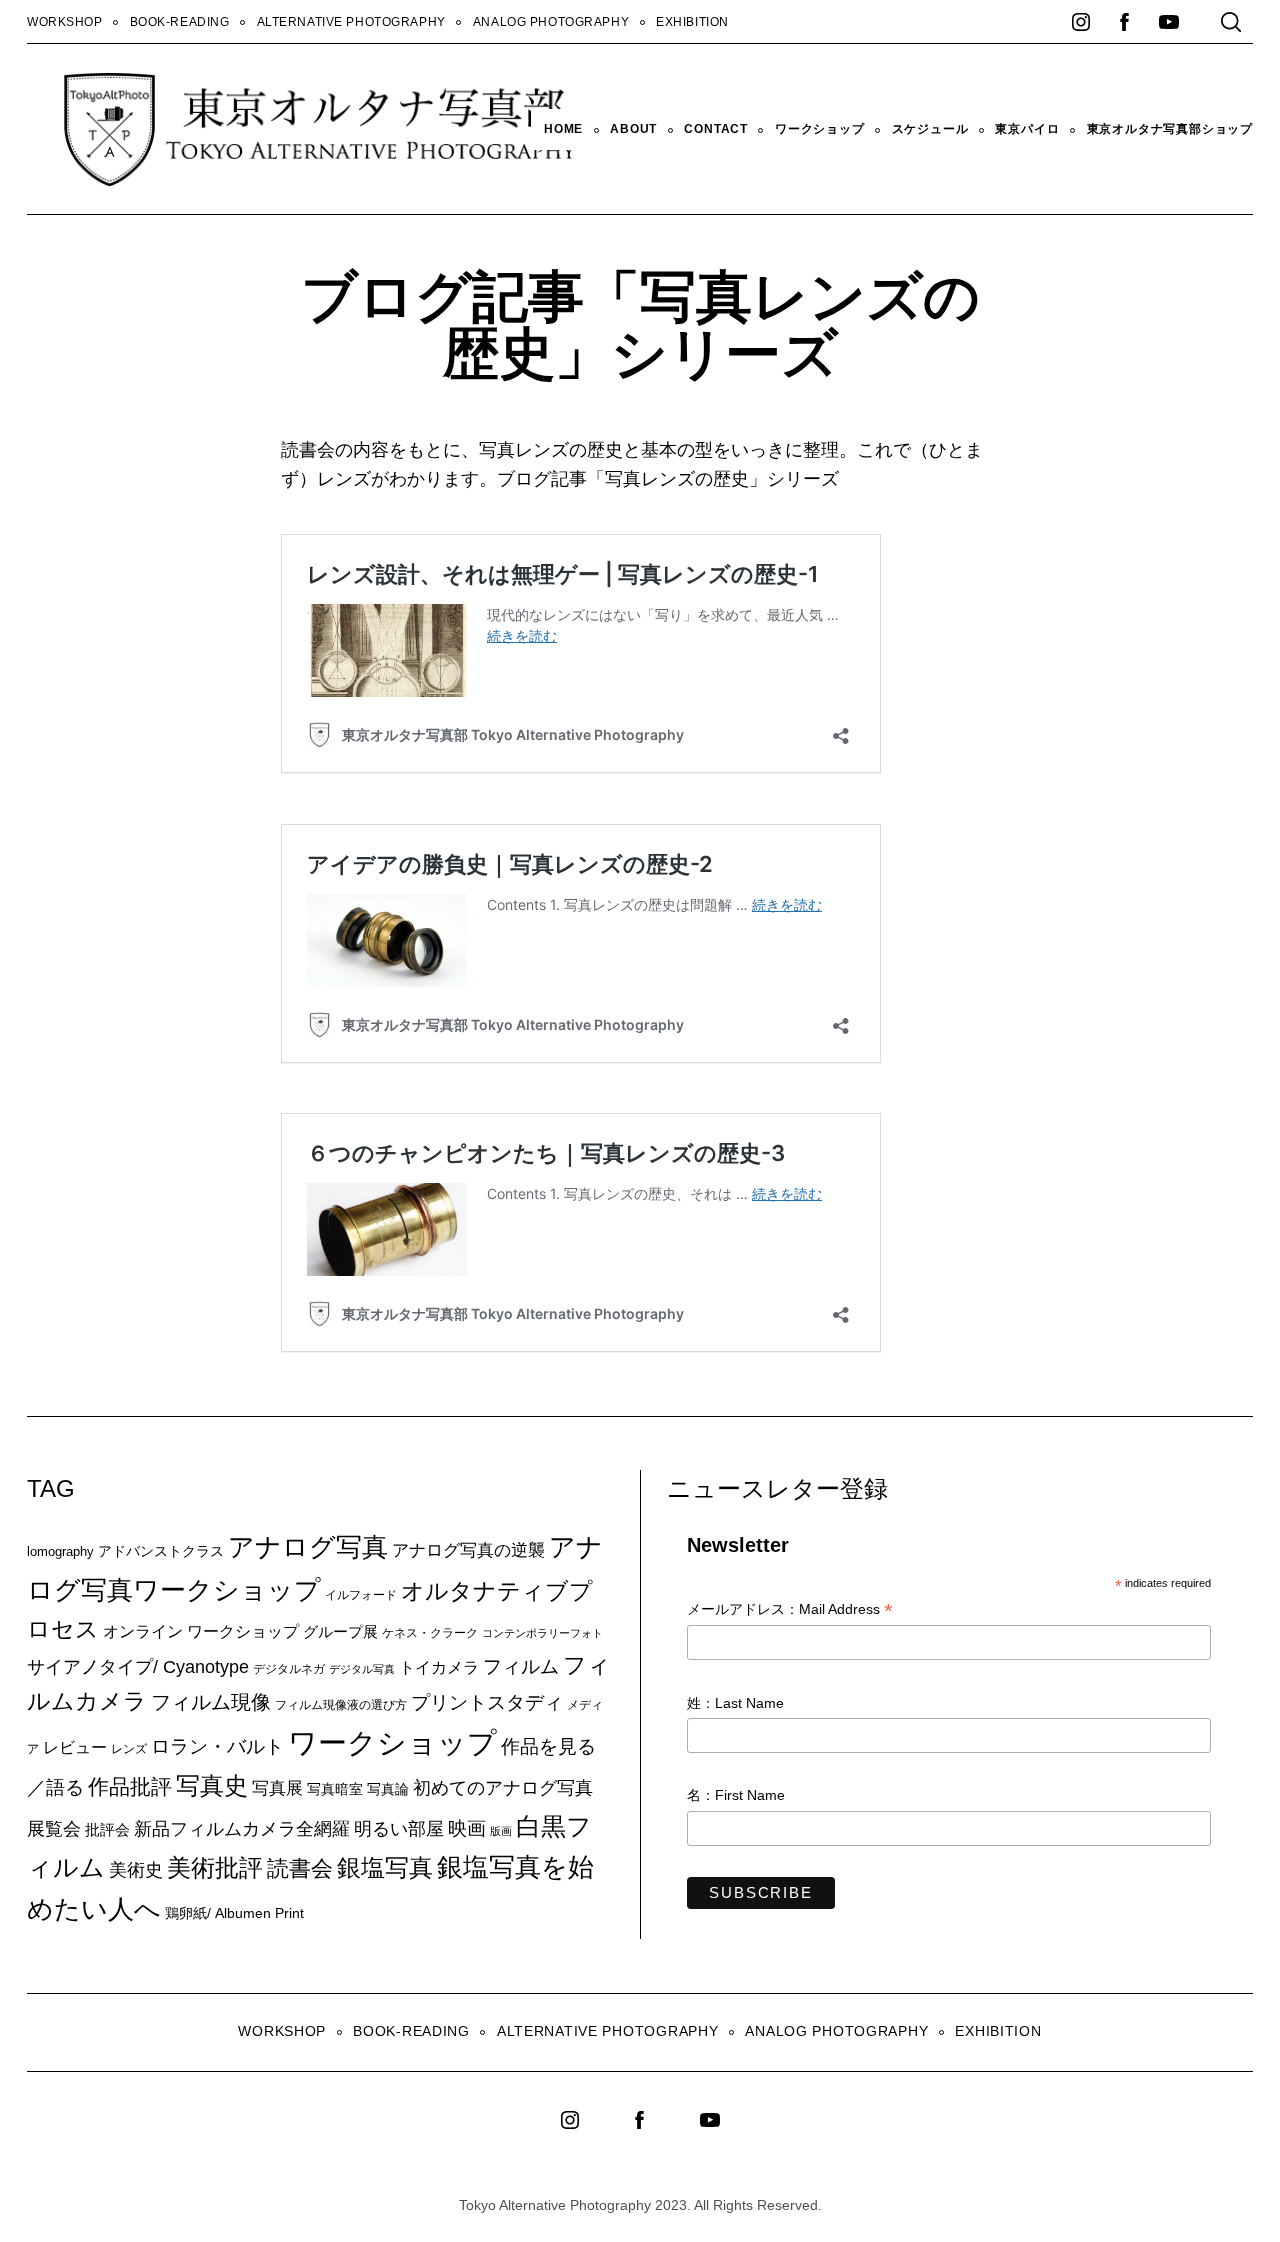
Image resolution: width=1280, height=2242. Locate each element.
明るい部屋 (399, 1829)
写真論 (388, 1789)
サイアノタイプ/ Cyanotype (138, 1666)
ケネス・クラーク (430, 1633)
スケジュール (930, 129)
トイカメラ (439, 1667)
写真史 (212, 1785)
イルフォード (361, 1595)
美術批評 (215, 1867)
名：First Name (736, 1795)
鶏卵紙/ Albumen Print (234, 1913)
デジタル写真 (362, 1669)
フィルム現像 (211, 1702)
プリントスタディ (487, 1702)
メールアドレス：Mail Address (790, 1610)
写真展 (277, 1788)
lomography (60, 1551)
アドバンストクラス (161, 1551)
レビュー (75, 1747)
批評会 (107, 1829)
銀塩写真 (385, 1868)
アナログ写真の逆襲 (468, 1550)
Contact (716, 129)
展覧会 (54, 1829)
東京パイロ (1027, 129)
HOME (563, 129)
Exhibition (692, 22)
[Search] (1231, 22)
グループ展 (340, 1631)
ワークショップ (820, 129)
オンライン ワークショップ (201, 1631)
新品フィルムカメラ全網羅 (242, 1828)
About (633, 129)
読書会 (300, 1868)
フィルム (521, 1666)
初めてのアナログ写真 (503, 1788)
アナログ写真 (308, 1547)
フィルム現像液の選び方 (341, 1705)
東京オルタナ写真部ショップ (1170, 129)
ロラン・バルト (217, 1746)
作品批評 (130, 1786)
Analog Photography (551, 22)
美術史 (136, 1870)
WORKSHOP (65, 22)
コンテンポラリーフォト (542, 1633)
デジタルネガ (289, 1669)
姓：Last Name (735, 1703)
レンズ (129, 1749)
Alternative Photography (351, 22)
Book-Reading (180, 22)
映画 (467, 1828)
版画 (501, 1831)
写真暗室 (335, 1789)
